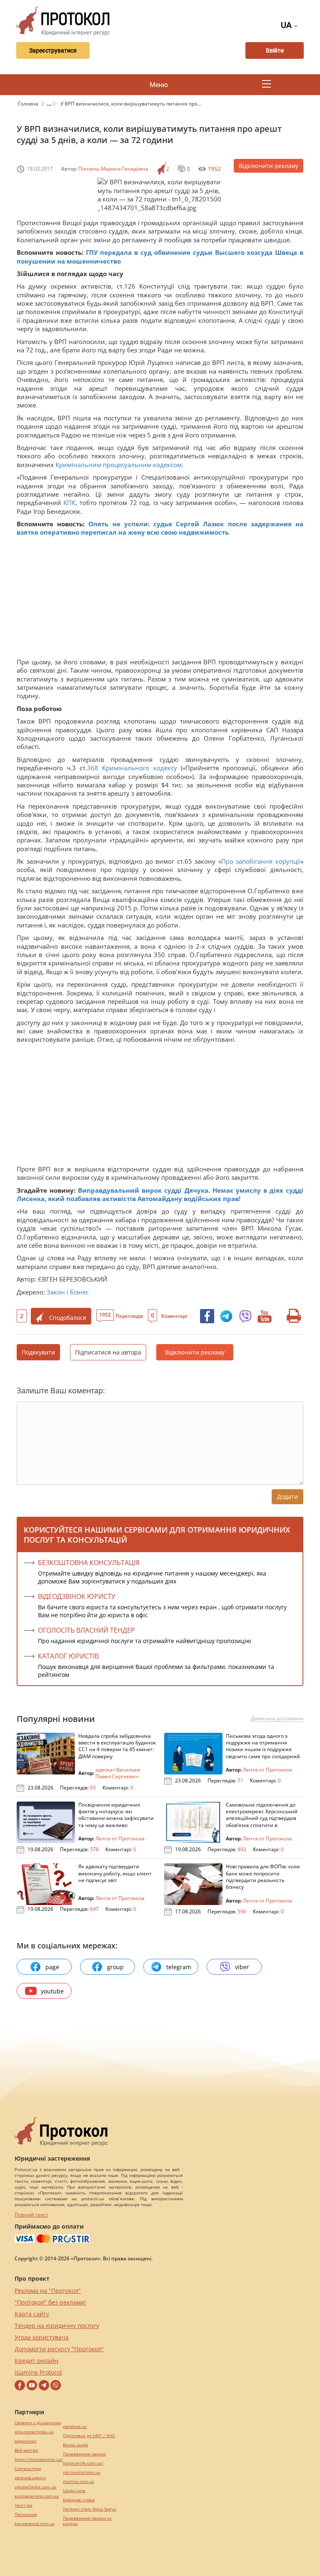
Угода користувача (42, 2337)
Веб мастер (26, 2450)
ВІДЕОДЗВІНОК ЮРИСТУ (77, 1596)
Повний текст (31, 2215)
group (115, 1967)
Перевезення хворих (84, 2454)
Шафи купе (74, 2491)
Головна (29, 104)
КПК (69, 503)
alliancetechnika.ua (34, 2432)
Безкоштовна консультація (89, 1563)
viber (242, 1967)
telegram (179, 1967)
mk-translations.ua (82, 2472)
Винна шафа (76, 2445)
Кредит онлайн (36, 2361)
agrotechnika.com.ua (35, 2487)
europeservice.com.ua (37, 2496)
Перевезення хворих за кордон (87, 2521)
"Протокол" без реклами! (50, 2302)
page (52, 1967)
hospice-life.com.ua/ (83, 2463)
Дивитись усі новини (277, 1719)
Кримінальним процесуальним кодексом (119, 465)
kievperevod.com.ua (35, 2524)
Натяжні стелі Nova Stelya (90, 2509)
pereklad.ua (75, 2426)
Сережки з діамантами (38, 2423)
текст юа (24, 2505)
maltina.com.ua (79, 2482)
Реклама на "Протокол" (48, 2291)
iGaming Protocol (38, 2372)
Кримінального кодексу (139, 768)
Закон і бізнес (68, 1292)
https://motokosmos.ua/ (39, 2459)
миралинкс (26, 2441)
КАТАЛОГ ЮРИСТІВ (68, 1656)
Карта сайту (32, 2314)
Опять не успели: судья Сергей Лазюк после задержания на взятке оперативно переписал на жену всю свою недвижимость (160, 528)
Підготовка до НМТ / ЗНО (89, 2436)
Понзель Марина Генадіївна (113, 169)
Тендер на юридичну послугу (57, 2326)
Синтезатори (28, 2469)
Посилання (26, 2514)
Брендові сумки (79, 2500)
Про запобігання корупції (261, 861)
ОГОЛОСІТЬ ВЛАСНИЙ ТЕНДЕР (86, 1630)
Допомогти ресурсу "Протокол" (59, 2349)
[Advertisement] (160, 599)
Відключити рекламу (269, 166)
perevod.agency (30, 2478)
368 (95, 768)
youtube (52, 1991)
